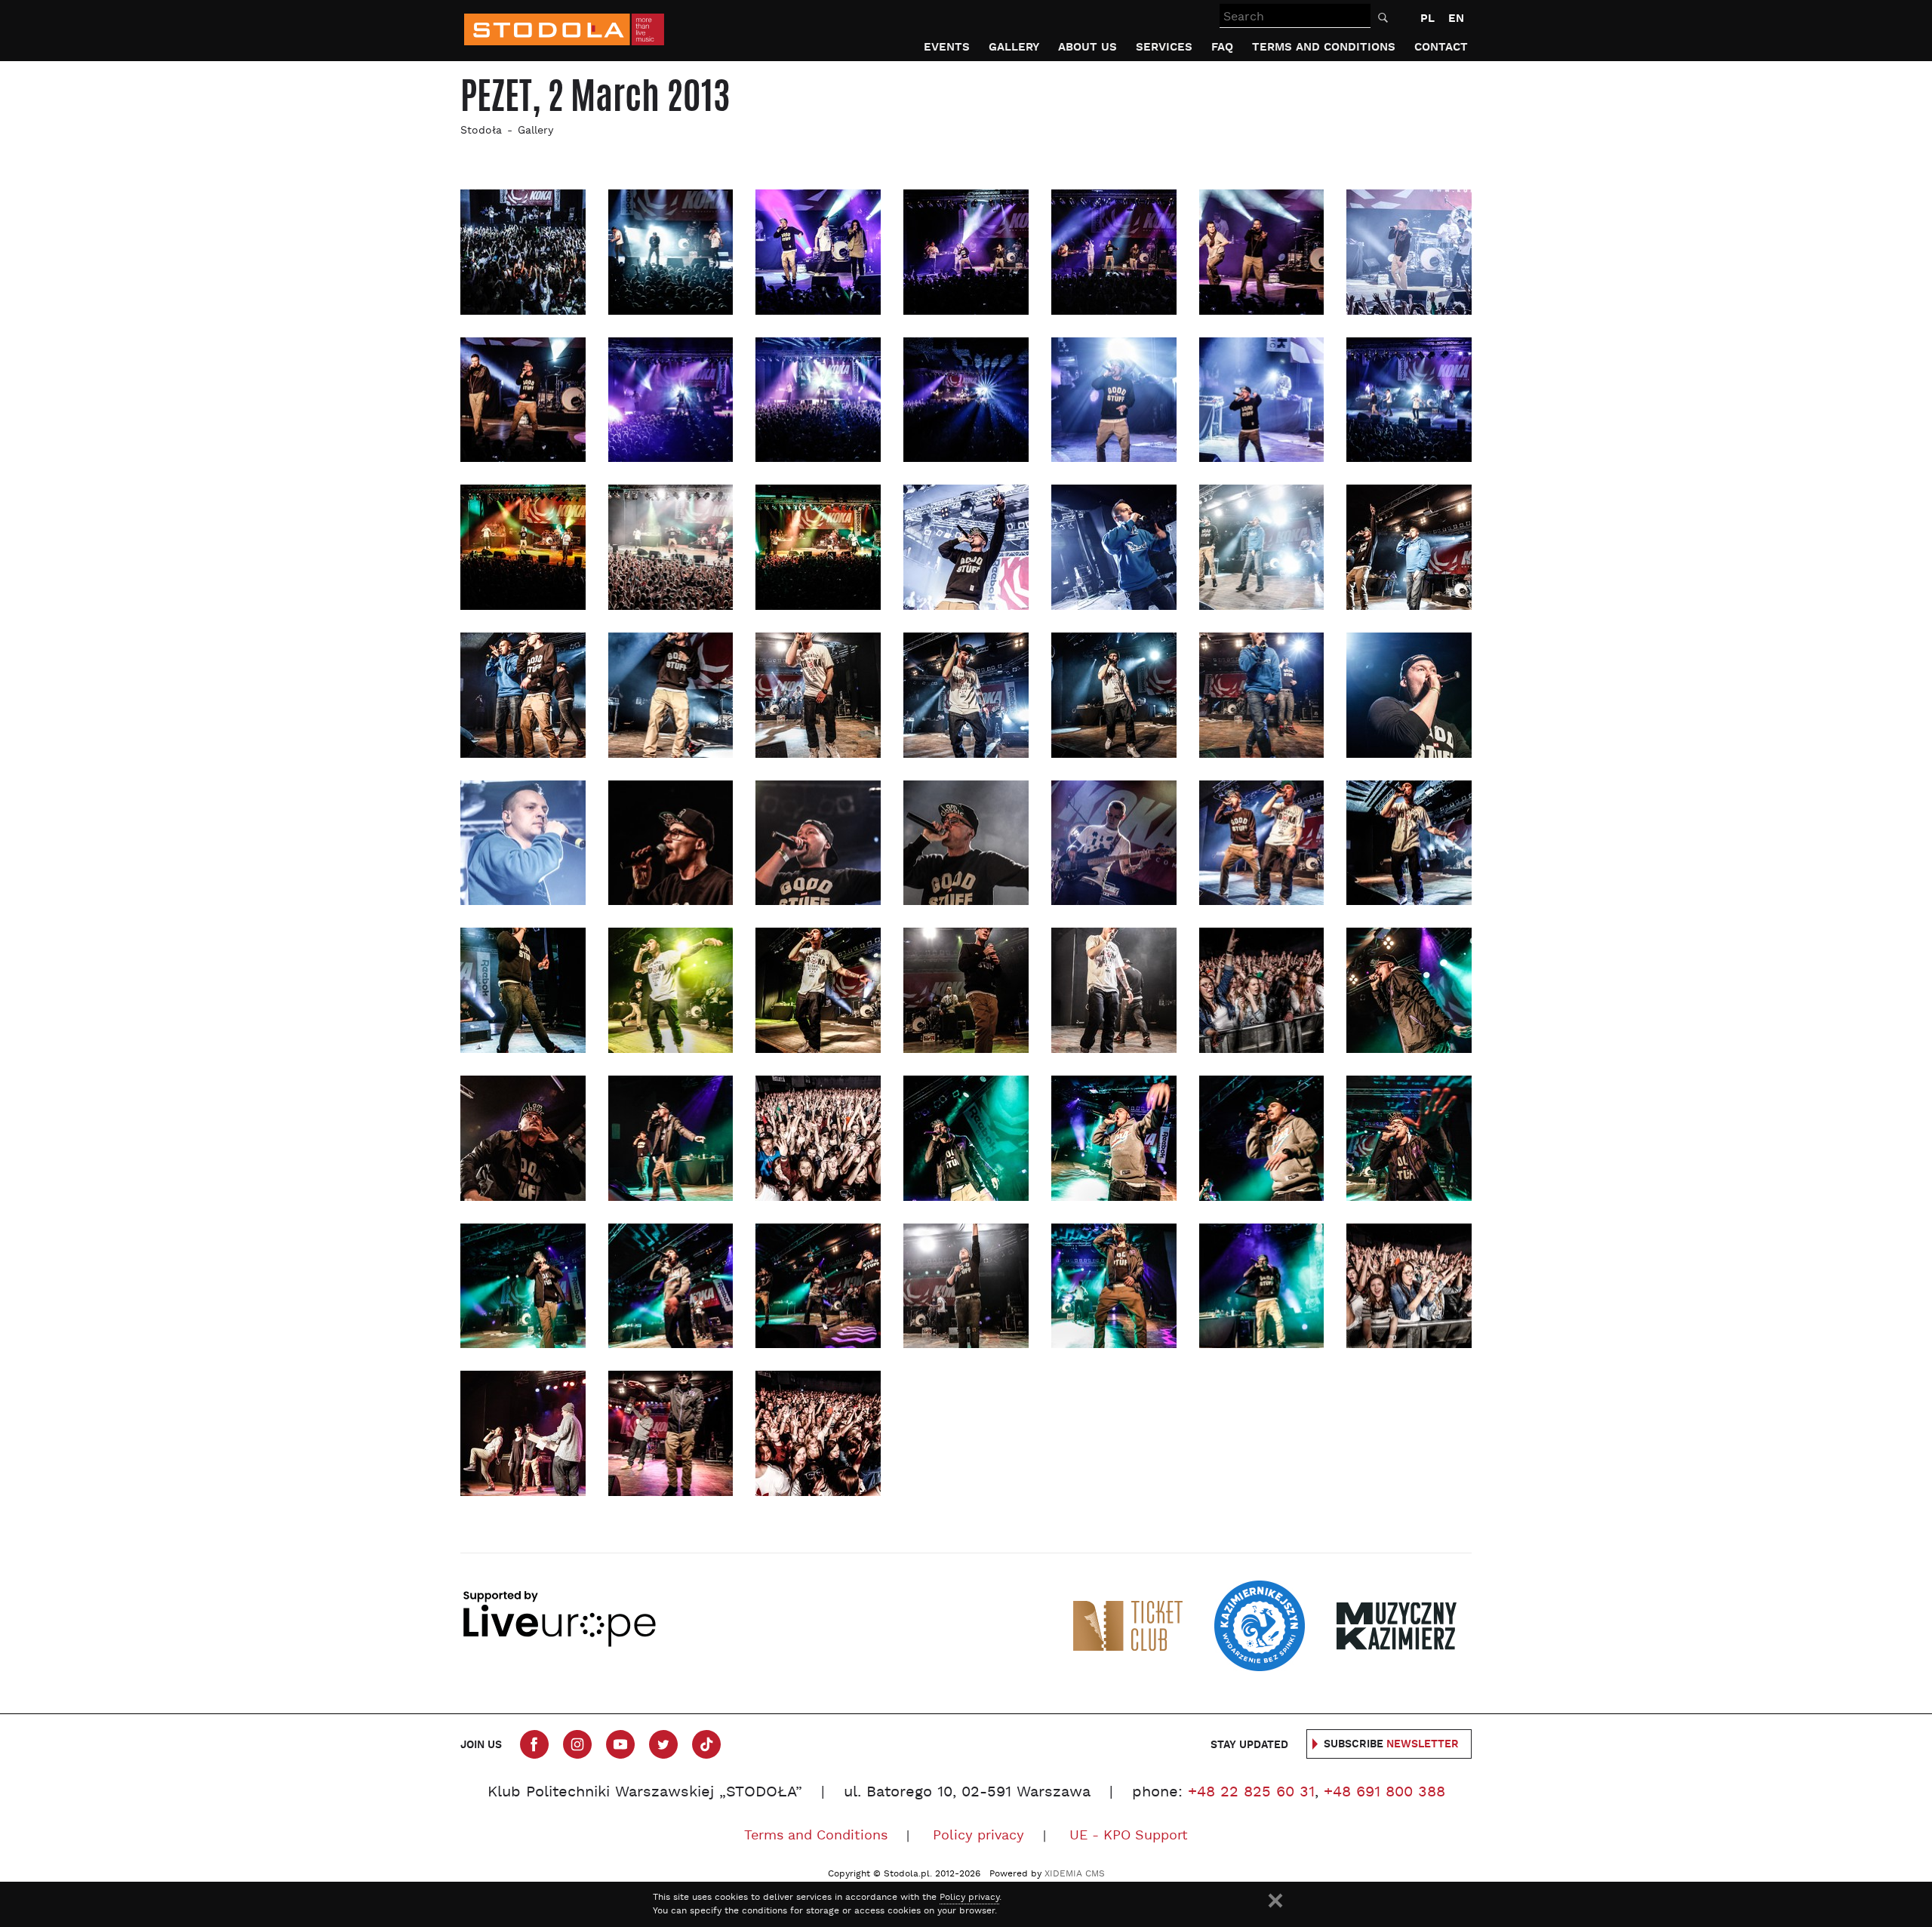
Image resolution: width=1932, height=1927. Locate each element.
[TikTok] (706, 1744)
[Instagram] (577, 1744)
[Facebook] (534, 1744)
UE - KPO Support (1129, 1836)
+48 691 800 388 (1384, 1793)
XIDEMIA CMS (1075, 1874)
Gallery (1014, 47)
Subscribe (1391, 1744)
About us (1088, 47)
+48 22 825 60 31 (1251, 1793)
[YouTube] (620, 1744)
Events (947, 47)
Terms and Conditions (1324, 47)
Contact (1441, 47)
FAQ (1222, 47)
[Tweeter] (663, 1744)
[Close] (1275, 1901)
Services (1164, 47)
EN (1456, 18)
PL (1427, 18)
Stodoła (481, 131)
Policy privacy (978, 1836)
